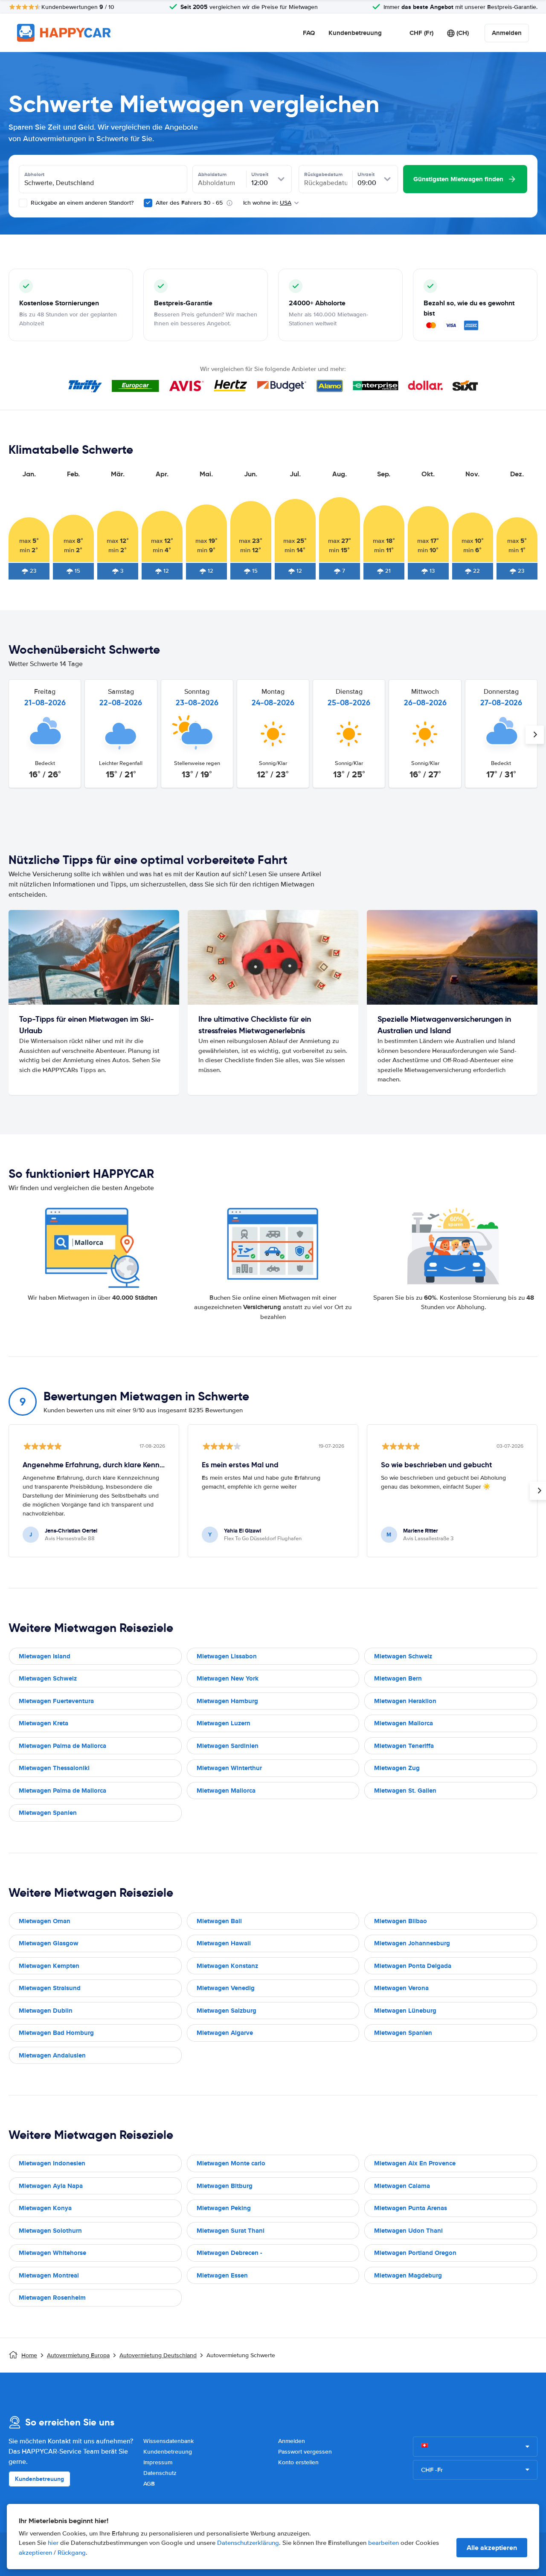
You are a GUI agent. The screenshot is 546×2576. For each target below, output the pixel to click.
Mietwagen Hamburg (227, 1701)
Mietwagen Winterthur (229, 1768)
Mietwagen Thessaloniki (54, 1768)
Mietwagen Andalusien (52, 2055)
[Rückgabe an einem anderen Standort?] (23, 203)
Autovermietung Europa (78, 2355)
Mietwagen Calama (402, 2186)
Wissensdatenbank (168, 2441)
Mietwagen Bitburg (225, 2186)
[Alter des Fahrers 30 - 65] (148, 203)
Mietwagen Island (45, 1656)
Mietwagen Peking (224, 2208)
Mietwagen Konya (45, 2208)
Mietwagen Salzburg (227, 2011)
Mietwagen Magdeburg (408, 2275)
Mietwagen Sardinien (228, 1746)
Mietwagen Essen (222, 2275)
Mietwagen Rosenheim (52, 2298)
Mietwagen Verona (401, 1988)
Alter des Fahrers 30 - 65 (189, 203)
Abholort (34, 174)
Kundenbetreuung (355, 33)
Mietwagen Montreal (49, 2275)
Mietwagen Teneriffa (404, 1746)
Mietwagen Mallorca (404, 1723)
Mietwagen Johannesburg (412, 1943)
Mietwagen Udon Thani (408, 2231)
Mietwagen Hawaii (224, 1943)
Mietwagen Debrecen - (229, 2253)
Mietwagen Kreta (44, 1723)
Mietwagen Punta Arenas (411, 2208)
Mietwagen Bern (398, 1678)
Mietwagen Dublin (46, 2011)
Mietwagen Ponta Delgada (413, 1966)
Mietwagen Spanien (48, 1813)
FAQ (309, 33)
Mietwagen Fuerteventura (56, 1701)
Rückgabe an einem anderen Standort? (81, 203)
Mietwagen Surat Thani (231, 2231)
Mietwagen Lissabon (227, 1656)
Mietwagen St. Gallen (405, 1791)
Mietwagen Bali (219, 1921)
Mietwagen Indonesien (52, 2163)
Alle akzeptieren (492, 2548)
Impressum (158, 2462)
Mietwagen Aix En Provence (415, 2163)
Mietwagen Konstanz (227, 1966)
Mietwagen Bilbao (401, 1921)
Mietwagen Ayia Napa (51, 2186)
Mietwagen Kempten (49, 1966)
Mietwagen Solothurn (50, 2231)
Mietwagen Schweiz (403, 1656)
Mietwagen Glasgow (49, 1943)
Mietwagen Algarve (225, 2033)
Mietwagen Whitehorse (52, 2253)
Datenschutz (160, 2473)
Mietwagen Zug (397, 1768)
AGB (149, 2484)
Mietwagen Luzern (224, 1723)
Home (29, 2355)
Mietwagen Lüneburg (405, 2011)
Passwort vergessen (305, 2452)
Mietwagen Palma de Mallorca (62, 1746)
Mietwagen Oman (45, 1921)
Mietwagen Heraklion (405, 1701)
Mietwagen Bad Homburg (56, 2033)
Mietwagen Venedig (226, 1988)
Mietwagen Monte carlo (231, 2163)
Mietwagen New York (228, 1678)
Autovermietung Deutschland (158, 2355)
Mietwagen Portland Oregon (415, 2253)
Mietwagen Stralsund (50, 1988)
